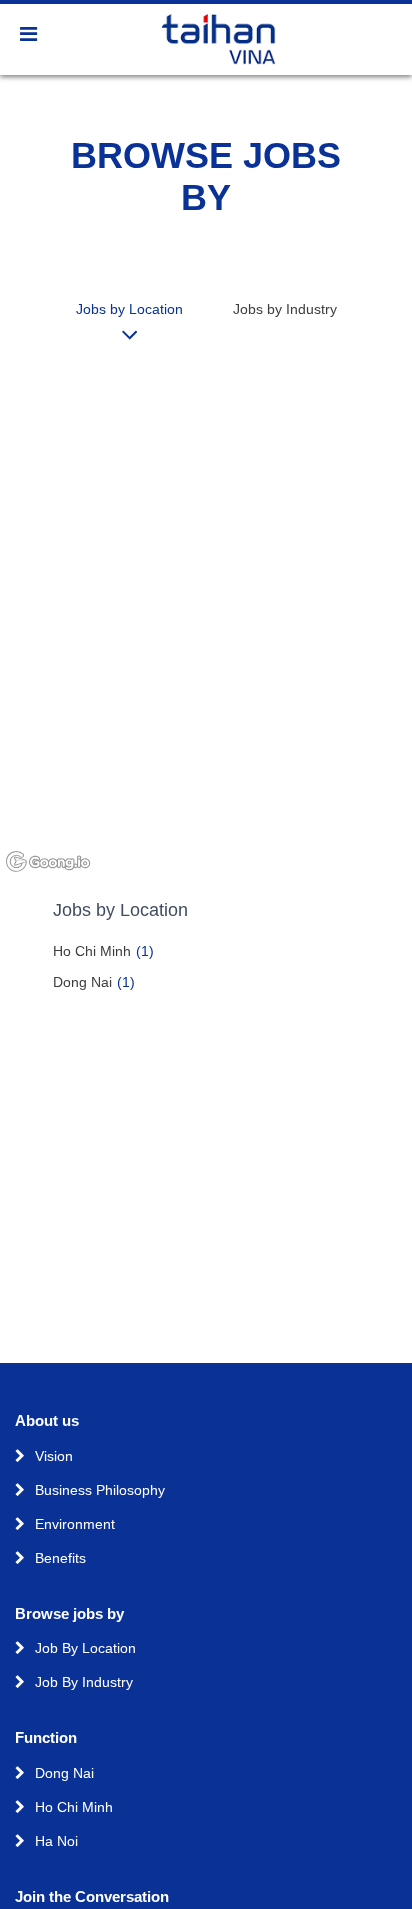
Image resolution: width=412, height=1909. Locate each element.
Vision (54, 1456)
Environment (75, 1524)
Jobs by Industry (285, 309)
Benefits (60, 1558)
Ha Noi (56, 1841)
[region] (206, 620)
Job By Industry (84, 1682)
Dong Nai (94, 982)
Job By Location (85, 1648)
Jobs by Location (129, 309)
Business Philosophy (100, 1490)
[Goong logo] (50, 862)
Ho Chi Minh (103, 951)
